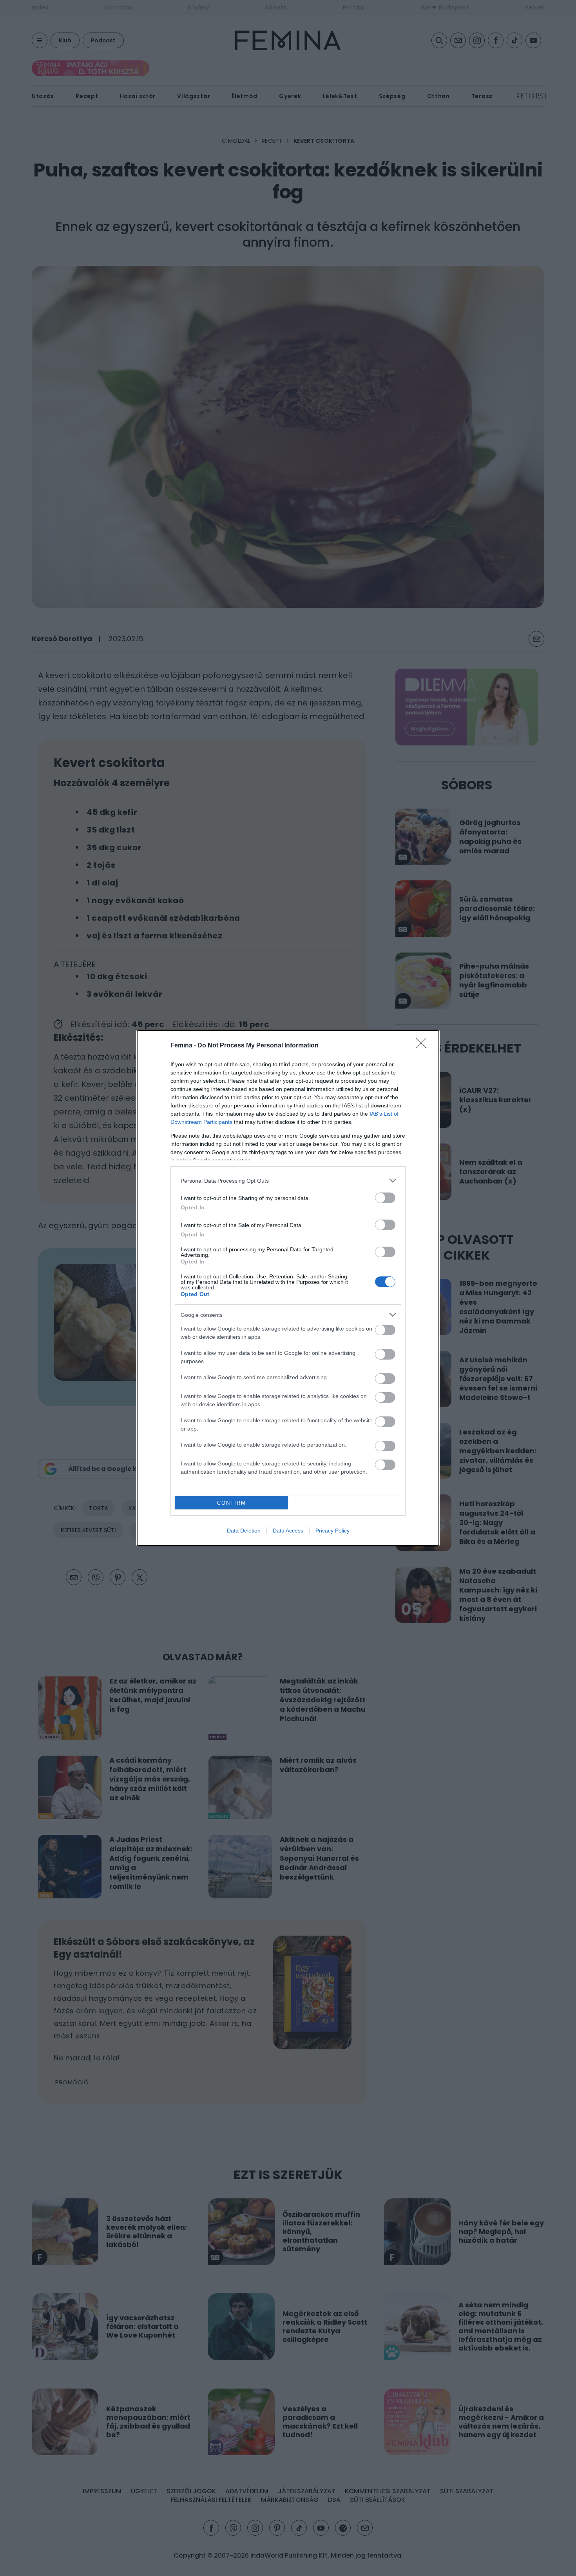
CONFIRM (232, 1503)
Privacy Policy (332, 1531)
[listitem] (288, 1181)
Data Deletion (244, 1531)
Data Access (288, 1531)
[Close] (424, 1046)
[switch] (385, 1198)
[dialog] (288, 1288)
